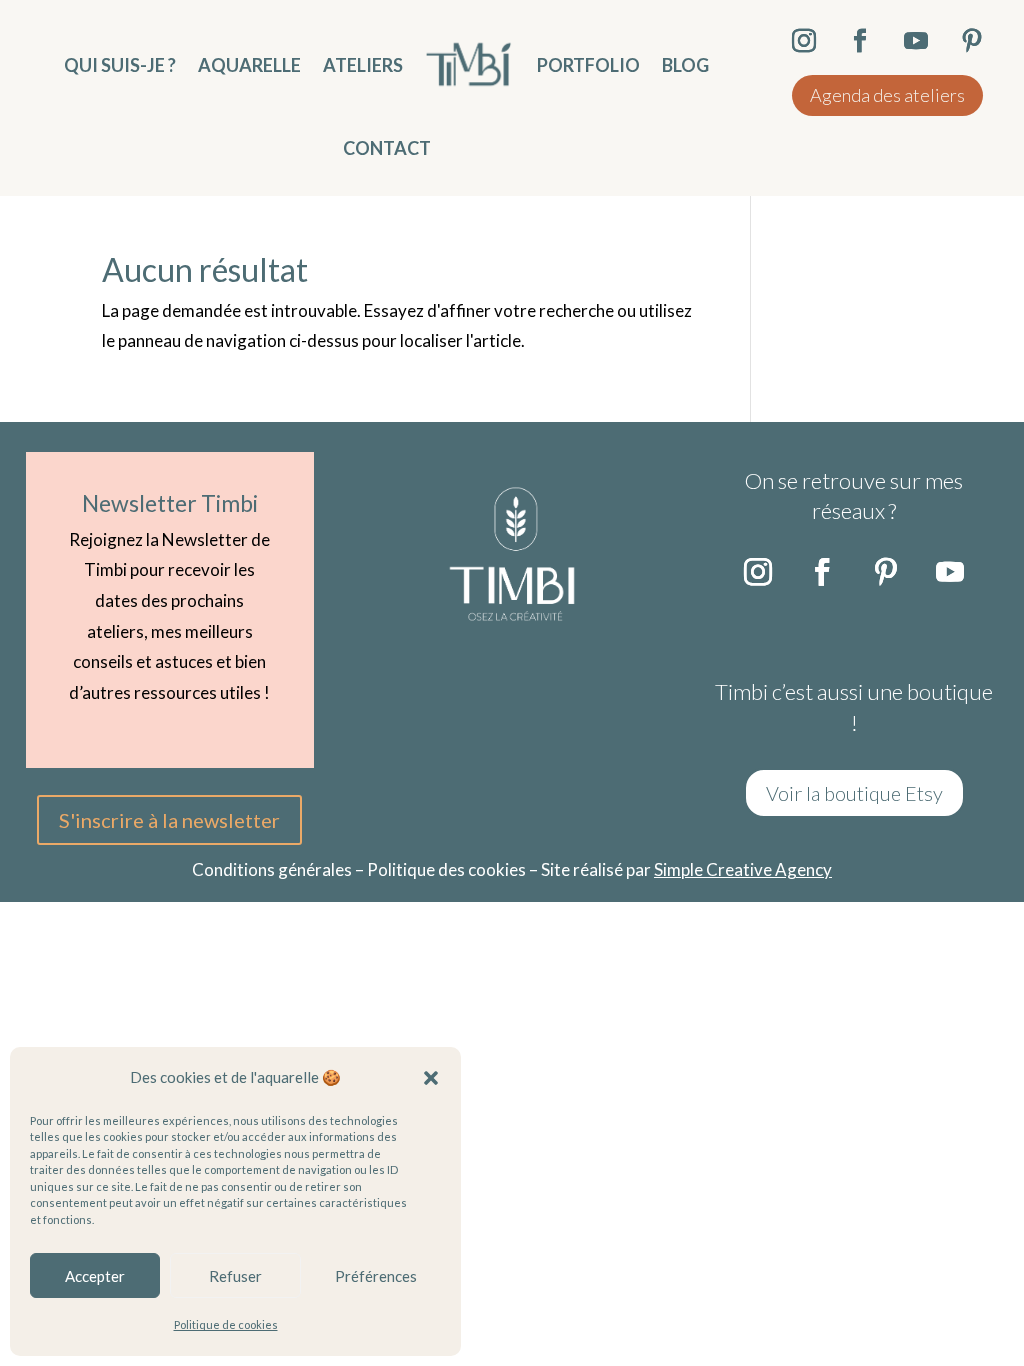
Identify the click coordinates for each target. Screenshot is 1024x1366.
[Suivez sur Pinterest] (886, 572)
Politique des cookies (446, 869)
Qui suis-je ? (120, 65)
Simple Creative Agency (743, 869)
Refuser (235, 1276)
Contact (387, 148)
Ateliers (363, 65)
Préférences (376, 1276)
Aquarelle (249, 65)
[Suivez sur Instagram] (758, 572)
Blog (685, 65)
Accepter (95, 1276)
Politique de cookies (226, 1324)
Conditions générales (272, 869)
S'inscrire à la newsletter (169, 820)
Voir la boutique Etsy (854, 793)
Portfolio (588, 65)
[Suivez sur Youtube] (950, 572)
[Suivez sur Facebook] (822, 572)
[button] (431, 1078)
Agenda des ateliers (887, 95)
